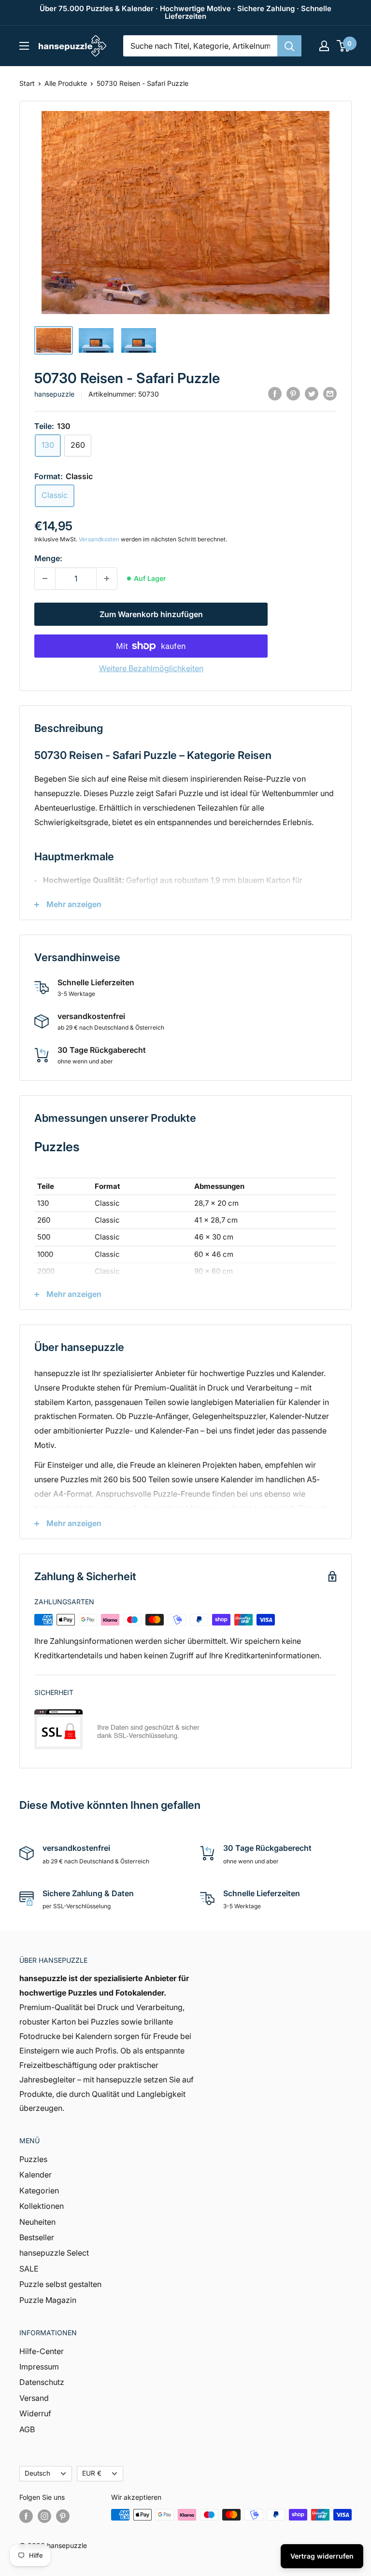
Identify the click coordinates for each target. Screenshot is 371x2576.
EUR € (92, 2473)
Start (27, 83)
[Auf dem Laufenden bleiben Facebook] (26, 2516)
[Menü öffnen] (24, 46)
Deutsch (37, 2473)
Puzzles (33, 2159)
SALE (29, 2269)
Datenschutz (42, 2382)
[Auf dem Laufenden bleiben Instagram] (44, 2516)
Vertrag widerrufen (322, 2556)
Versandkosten (99, 539)
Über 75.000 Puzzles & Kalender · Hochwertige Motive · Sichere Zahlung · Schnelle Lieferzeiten (185, 12)
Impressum (39, 2367)
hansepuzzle (54, 394)
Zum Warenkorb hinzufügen (151, 614)
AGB (27, 2429)
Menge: (48, 558)
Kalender (36, 2175)
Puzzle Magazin (48, 2300)
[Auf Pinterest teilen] (293, 393)
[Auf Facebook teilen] (275, 393)
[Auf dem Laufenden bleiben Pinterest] (63, 2516)
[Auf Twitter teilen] (312, 393)
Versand (34, 2398)
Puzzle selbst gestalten (60, 2284)
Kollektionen (42, 2206)
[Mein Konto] (324, 46)
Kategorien (39, 2190)
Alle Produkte (66, 83)
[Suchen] (289, 46)
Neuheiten (37, 2222)
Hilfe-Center (42, 2351)
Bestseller (37, 2237)
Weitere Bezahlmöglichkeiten (151, 668)
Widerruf (35, 2413)
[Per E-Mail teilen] (330, 393)
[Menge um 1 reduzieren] (45, 579)
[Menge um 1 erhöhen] (107, 579)
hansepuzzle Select (54, 2253)
